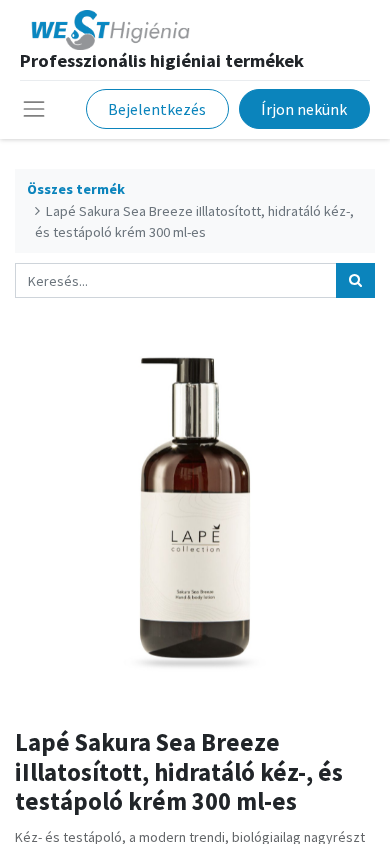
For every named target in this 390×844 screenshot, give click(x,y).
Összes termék (76, 189)
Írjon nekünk (304, 109)
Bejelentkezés (157, 109)
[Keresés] (355, 280)
